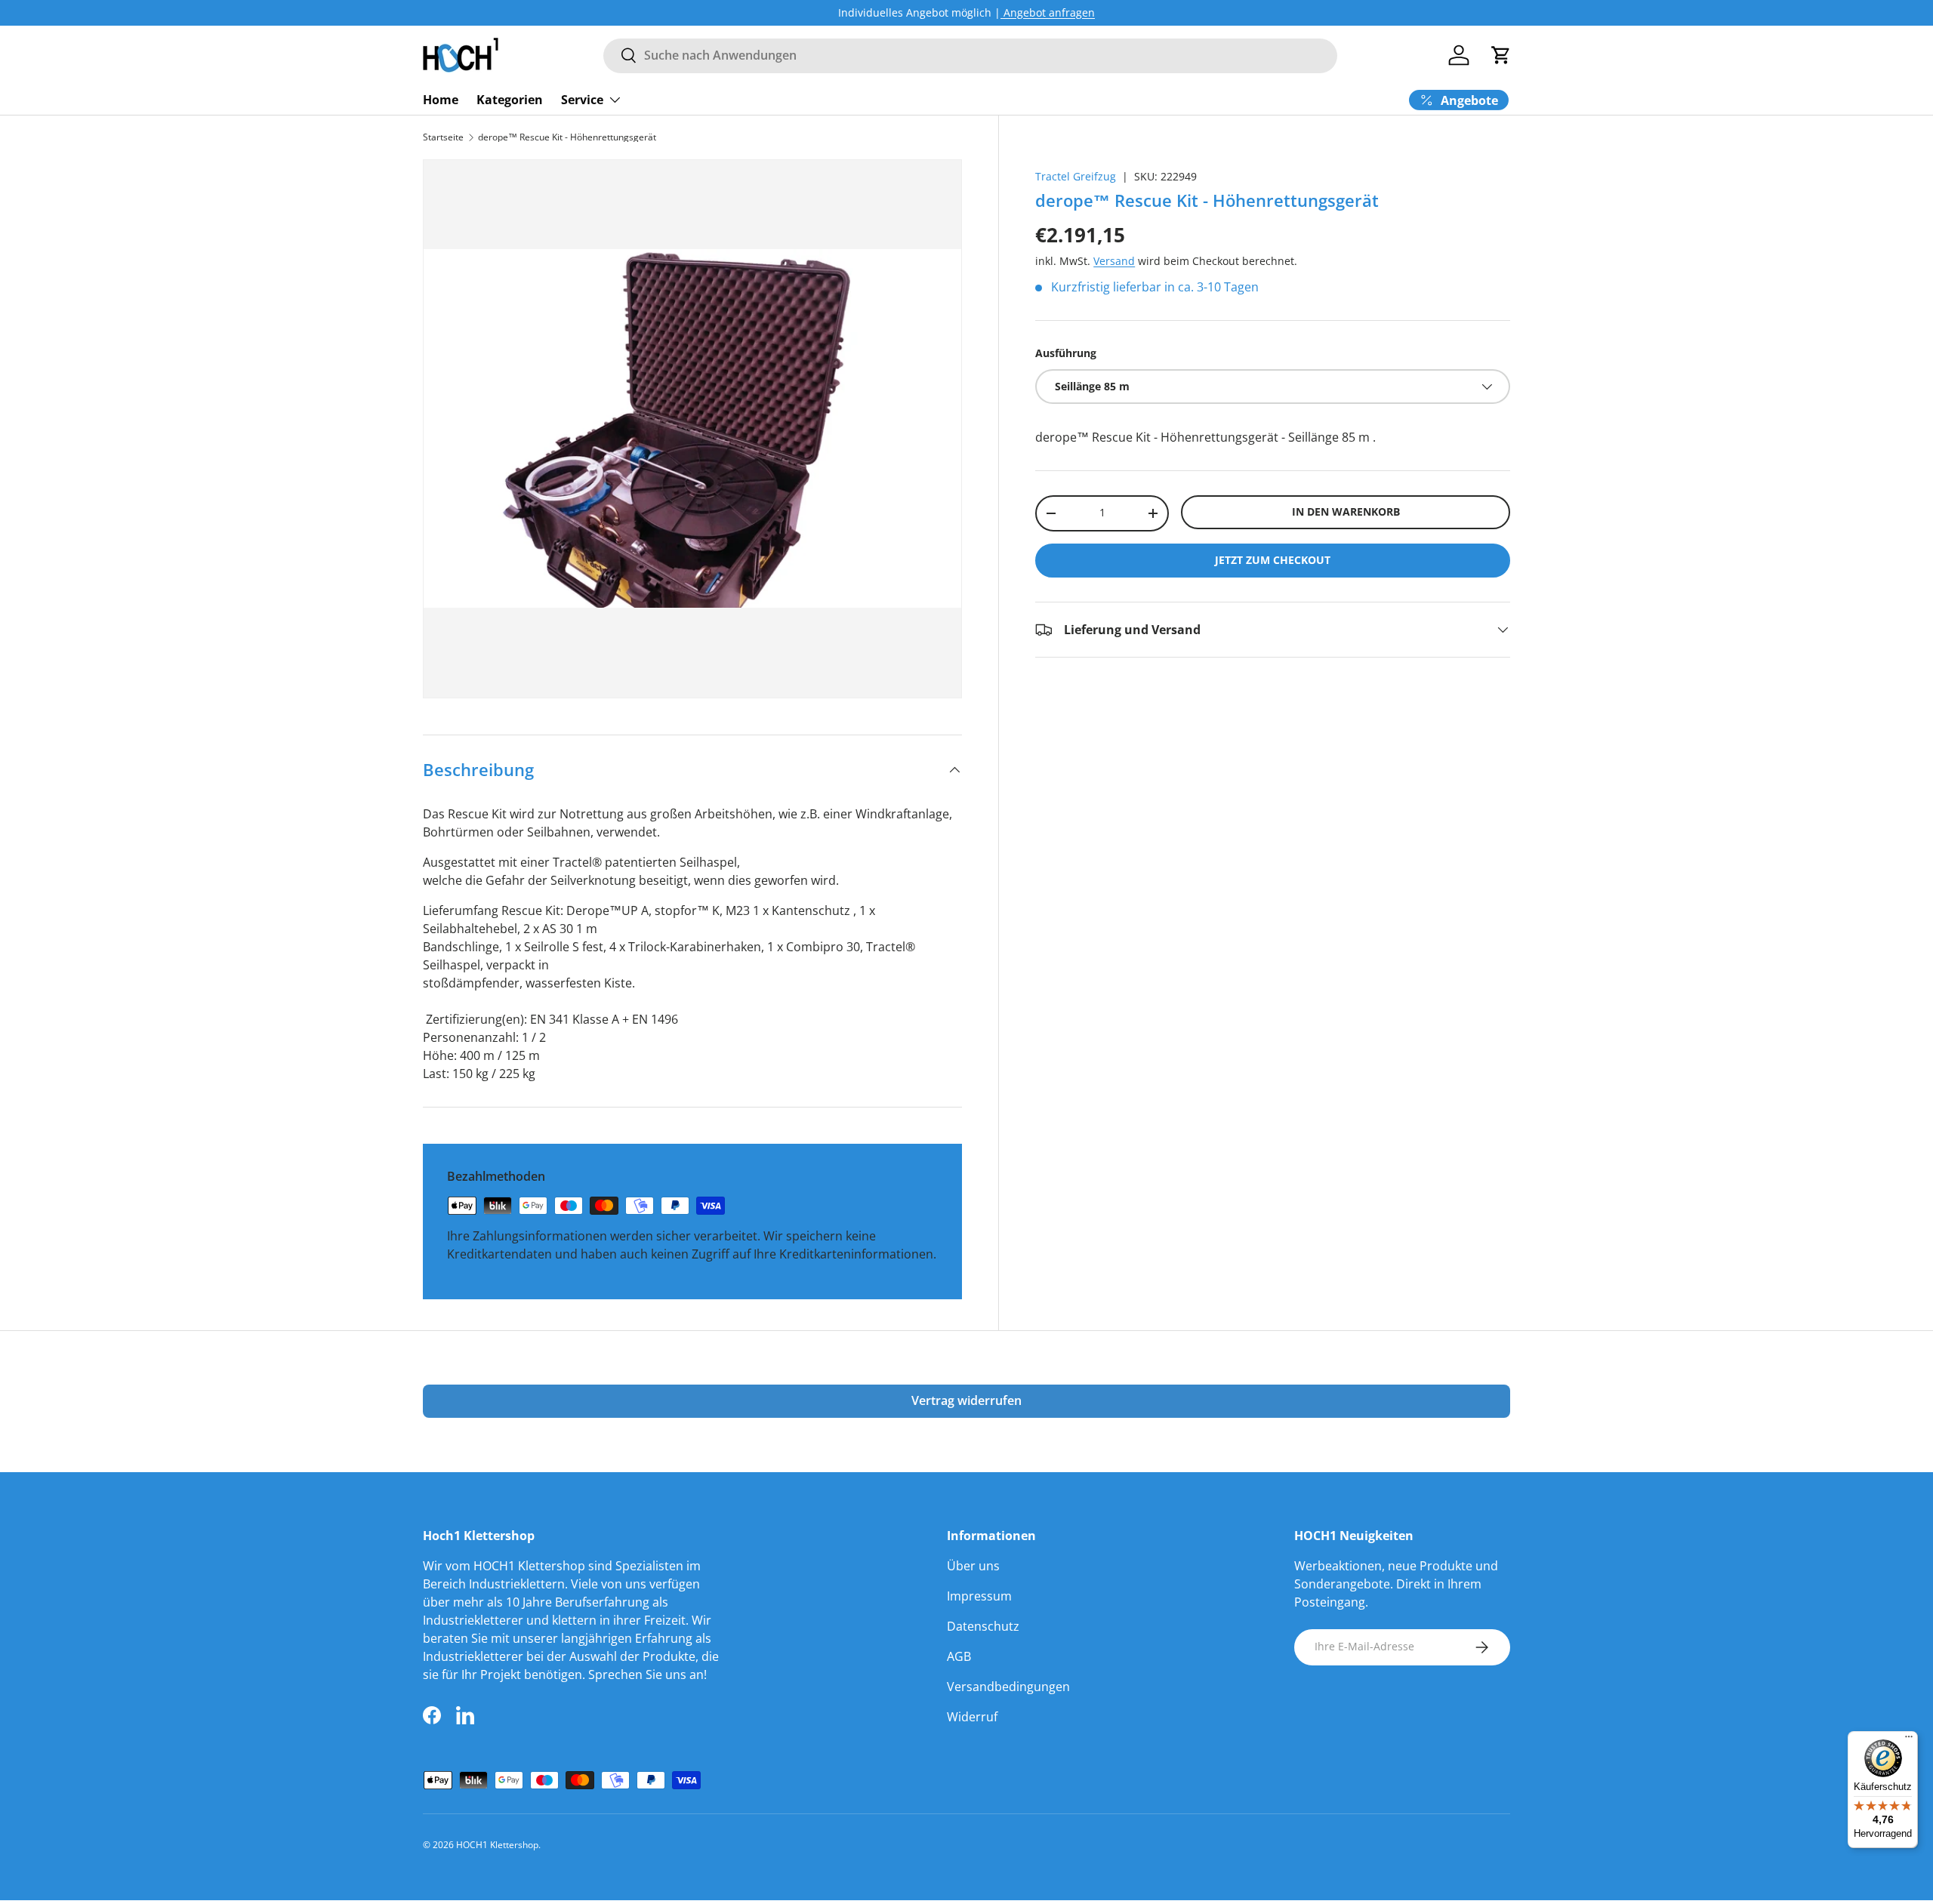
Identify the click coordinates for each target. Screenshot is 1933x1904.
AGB (959, 1656)
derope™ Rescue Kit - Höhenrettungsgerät (567, 137)
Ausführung (1066, 353)
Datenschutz (983, 1626)
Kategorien (510, 99)
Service (582, 99)
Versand (1114, 261)
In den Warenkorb (1346, 511)
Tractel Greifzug (1076, 176)
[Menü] (1909, 1740)
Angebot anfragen (1048, 12)
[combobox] (970, 55)
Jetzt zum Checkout (1273, 560)
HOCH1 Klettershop (497, 1845)
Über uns (973, 1566)
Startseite (443, 137)
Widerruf (972, 1717)
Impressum (979, 1596)
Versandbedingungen (1008, 1687)
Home (441, 99)
